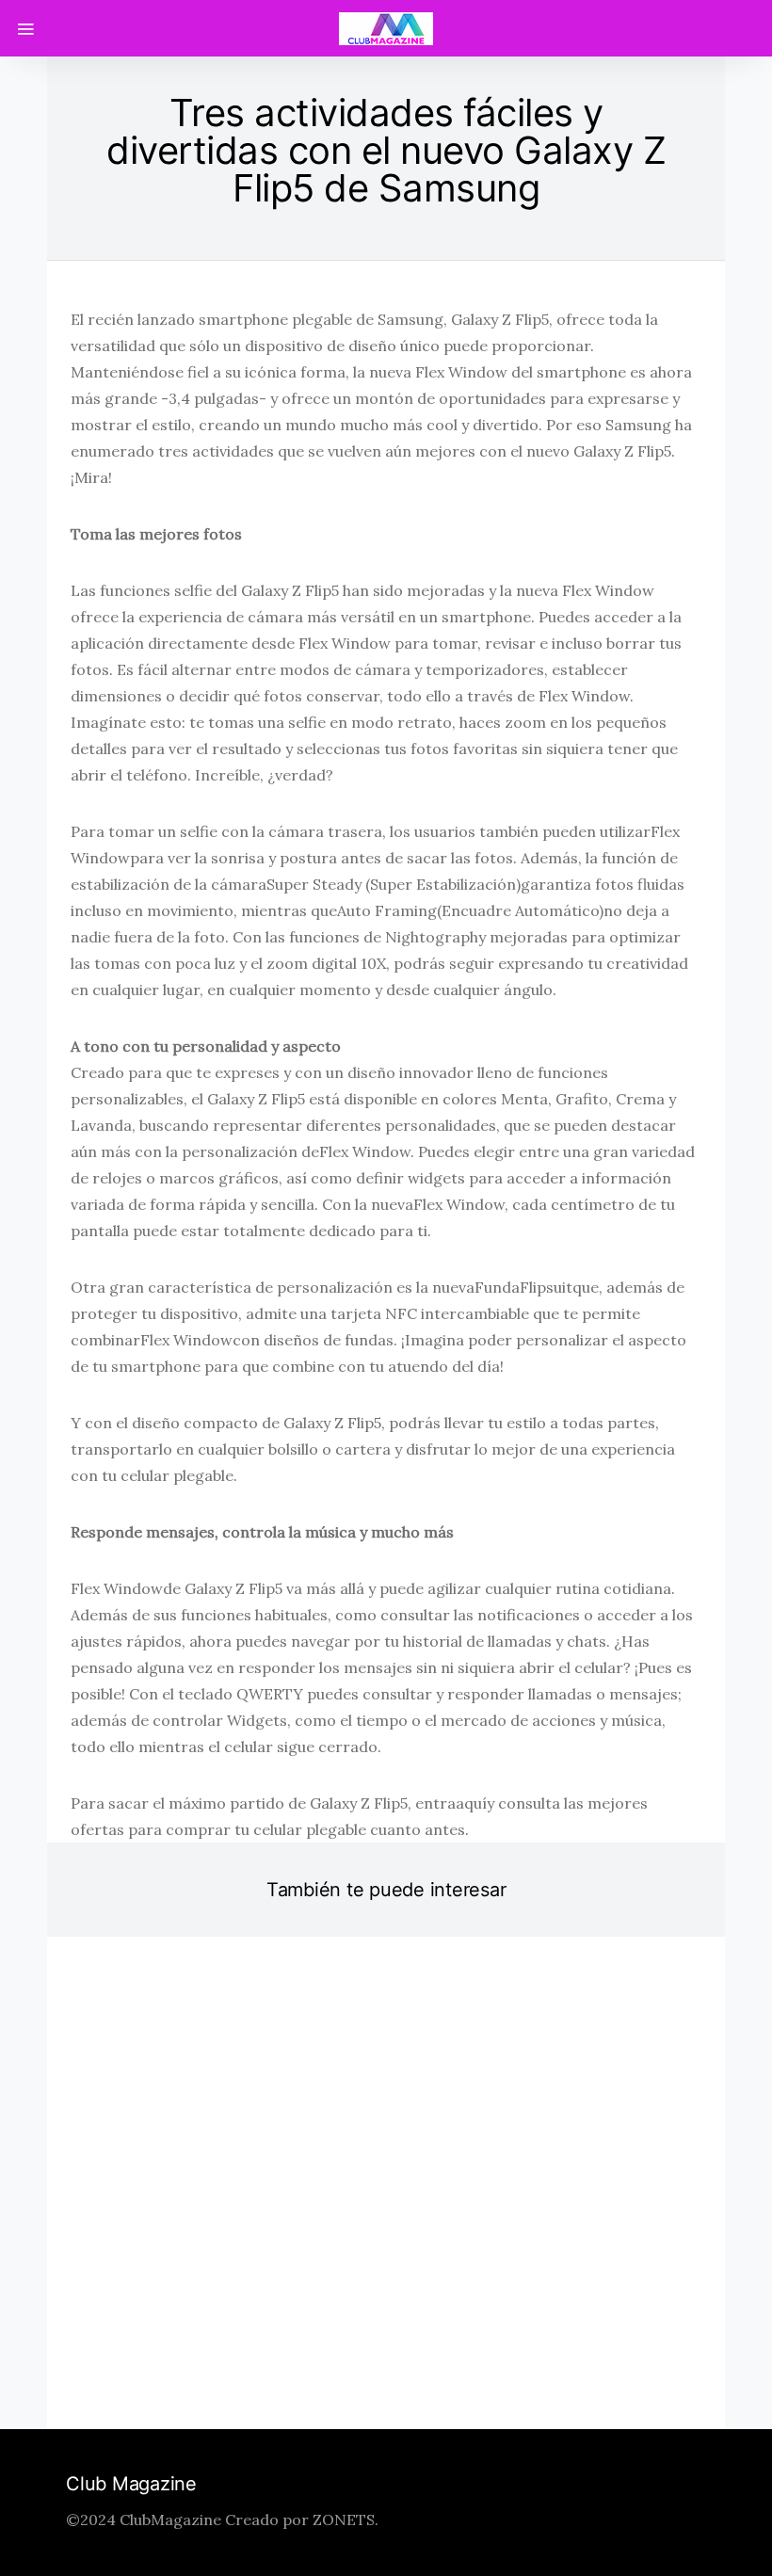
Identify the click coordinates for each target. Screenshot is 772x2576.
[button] (335, 2364)
